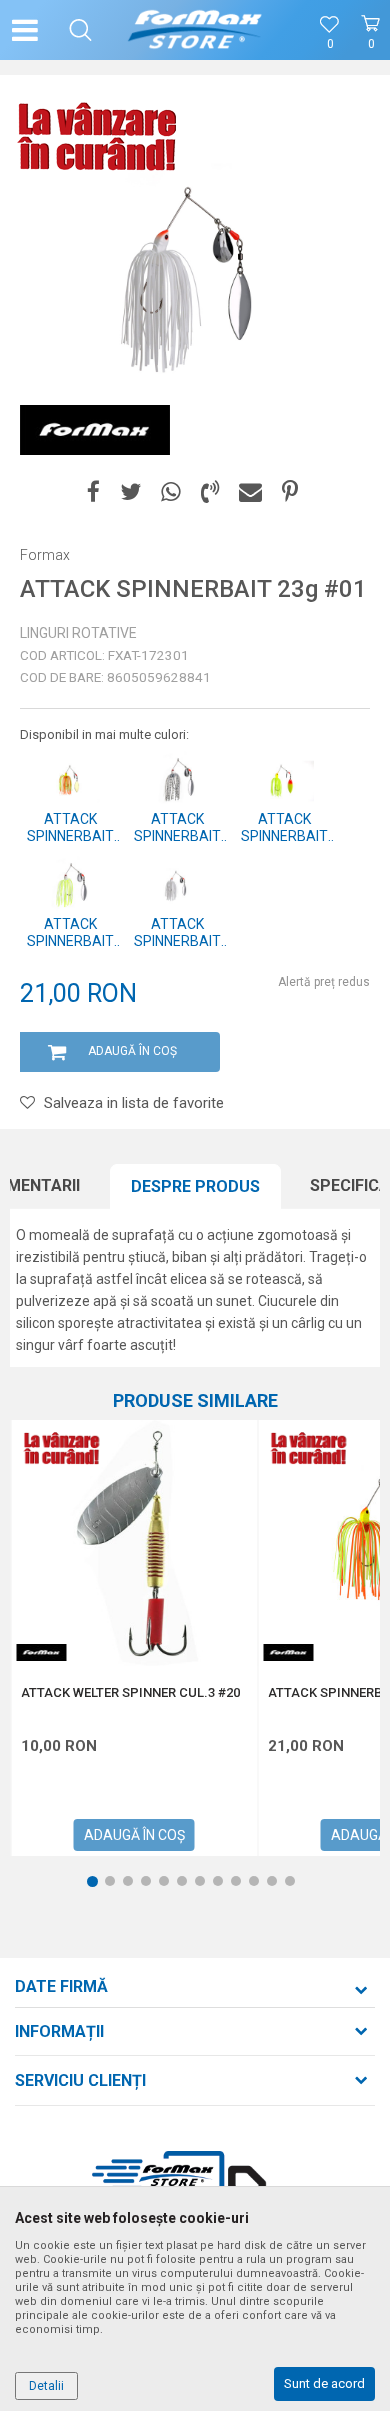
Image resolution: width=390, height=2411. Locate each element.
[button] (80, 30)
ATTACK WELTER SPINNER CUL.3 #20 (130, 1693)
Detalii (46, 2386)
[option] (195, 280)
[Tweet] (130, 492)
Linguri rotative (78, 633)
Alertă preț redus (324, 982)
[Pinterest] (290, 492)
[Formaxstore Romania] (195, 30)
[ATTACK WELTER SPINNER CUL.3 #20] (134, 1543)
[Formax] (95, 430)
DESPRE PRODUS (195, 1186)
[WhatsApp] (171, 492)
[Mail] (250, 492)
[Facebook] (93, 492)
